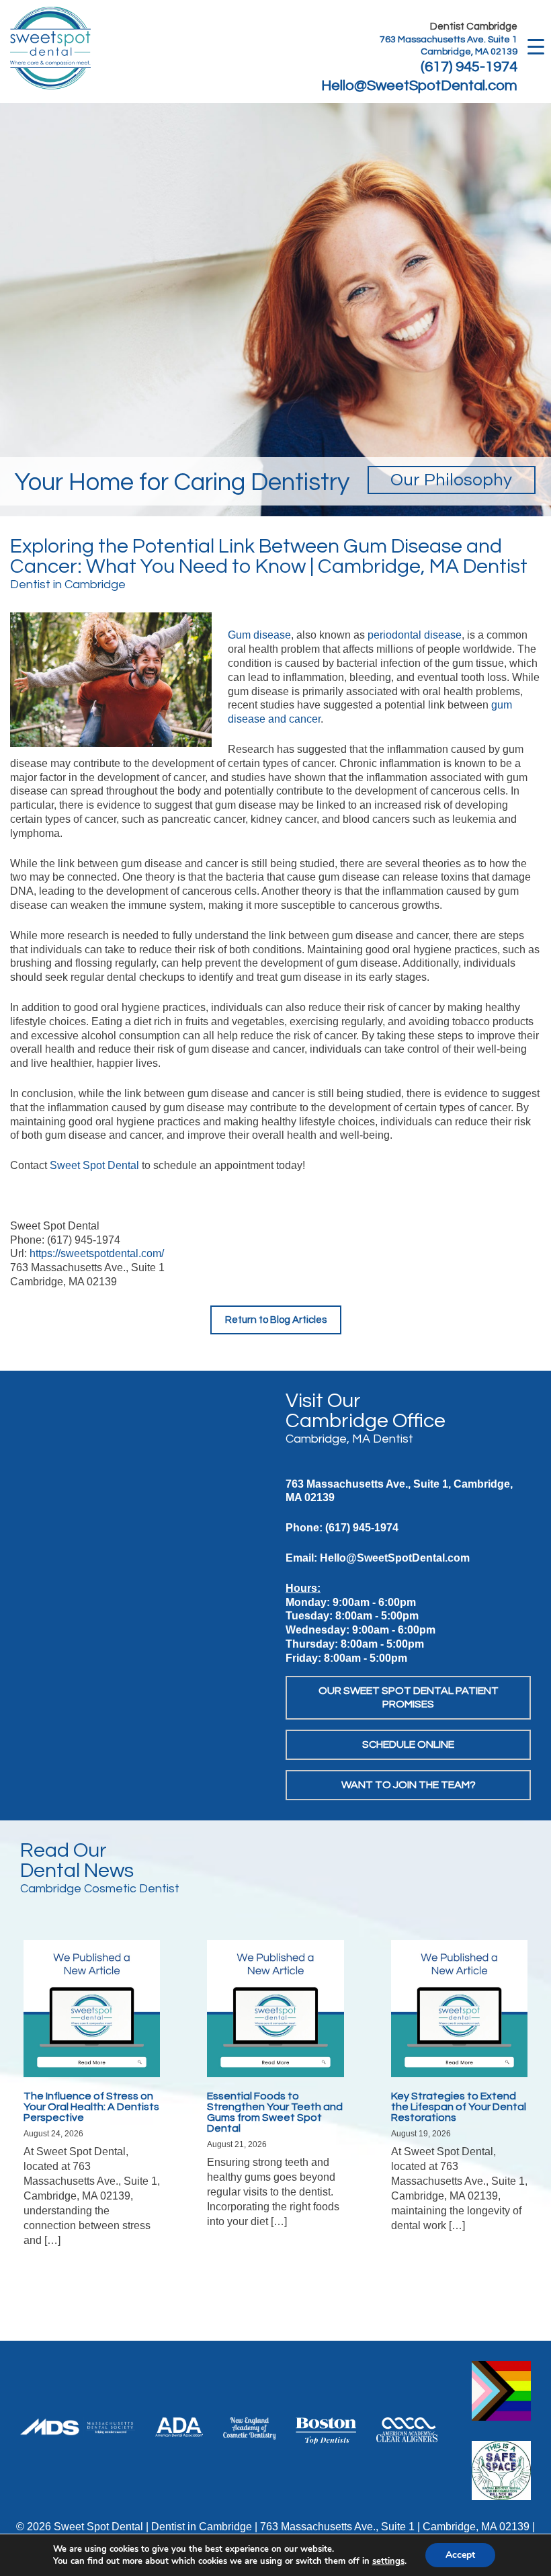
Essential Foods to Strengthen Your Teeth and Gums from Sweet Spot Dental (275, 2112)
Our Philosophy (451, 480)
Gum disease (259, 635)
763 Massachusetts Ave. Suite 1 (449, 40)
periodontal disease (415, 635)
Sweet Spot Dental (94, 1165)
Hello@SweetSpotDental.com (419, 86)
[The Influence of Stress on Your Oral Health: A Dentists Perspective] (92, 2008)
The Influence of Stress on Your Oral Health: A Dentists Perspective (91, 2107)
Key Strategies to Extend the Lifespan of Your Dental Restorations (459, 2107)
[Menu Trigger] (536, 45)
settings (388, 2561)
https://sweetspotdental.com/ (97, 1253)
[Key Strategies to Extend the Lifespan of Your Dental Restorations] (459, 2008)
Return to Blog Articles (276, 1320)
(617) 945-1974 (469, 67)
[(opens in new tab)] (249, 2428)
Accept (460, 2555)
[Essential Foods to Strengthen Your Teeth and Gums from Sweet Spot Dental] (275, 2008)
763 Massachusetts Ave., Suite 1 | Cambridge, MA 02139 (395, 2527)
